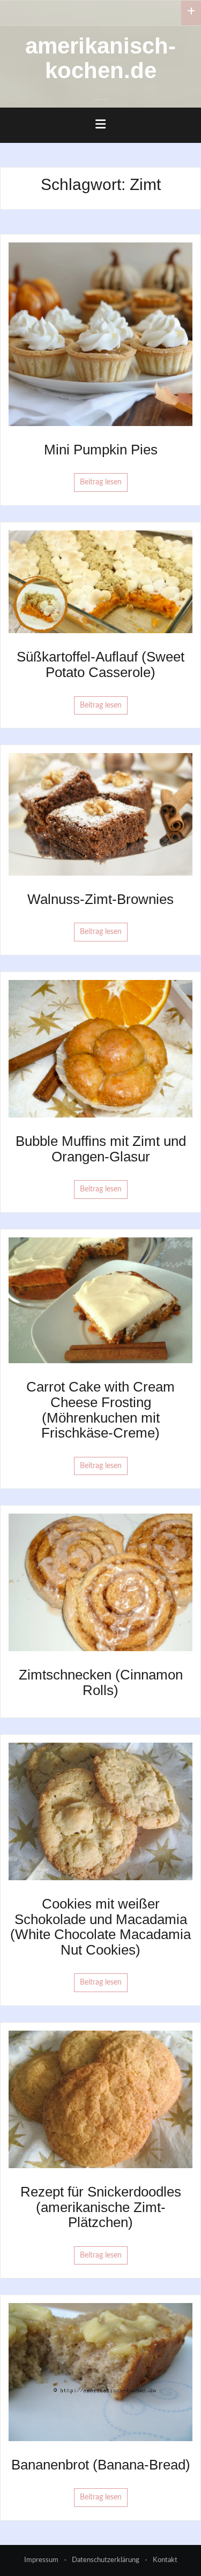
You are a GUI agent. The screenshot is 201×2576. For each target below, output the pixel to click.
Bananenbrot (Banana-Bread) (101, 2465)
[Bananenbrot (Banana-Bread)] (100, 2372)
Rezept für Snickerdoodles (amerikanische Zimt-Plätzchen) (101, 2207)
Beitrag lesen (101, 482)
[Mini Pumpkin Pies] (100, 334)
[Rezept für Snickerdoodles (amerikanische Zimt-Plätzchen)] (100, 2099)
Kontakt (165, 2560)
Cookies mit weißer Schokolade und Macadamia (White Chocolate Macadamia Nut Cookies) (100, 1927)
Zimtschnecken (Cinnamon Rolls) (101, 1682)
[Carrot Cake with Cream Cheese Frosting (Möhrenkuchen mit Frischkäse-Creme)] (100, 1300)
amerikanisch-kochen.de (100, 58)
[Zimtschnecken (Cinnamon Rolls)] (100, 1582)
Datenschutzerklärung (106, 2560)
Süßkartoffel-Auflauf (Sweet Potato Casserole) (100, 664)
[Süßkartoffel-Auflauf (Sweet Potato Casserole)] (100, 582)
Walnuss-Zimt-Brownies (100, 899)
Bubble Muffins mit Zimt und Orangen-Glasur (101, 1149)
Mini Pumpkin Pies (101, 450)
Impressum (41, 2560)
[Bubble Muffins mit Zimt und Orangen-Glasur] (100, 1048)
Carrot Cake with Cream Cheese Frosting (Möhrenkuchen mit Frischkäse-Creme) (100, 1410)
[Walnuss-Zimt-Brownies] (100, 814)
